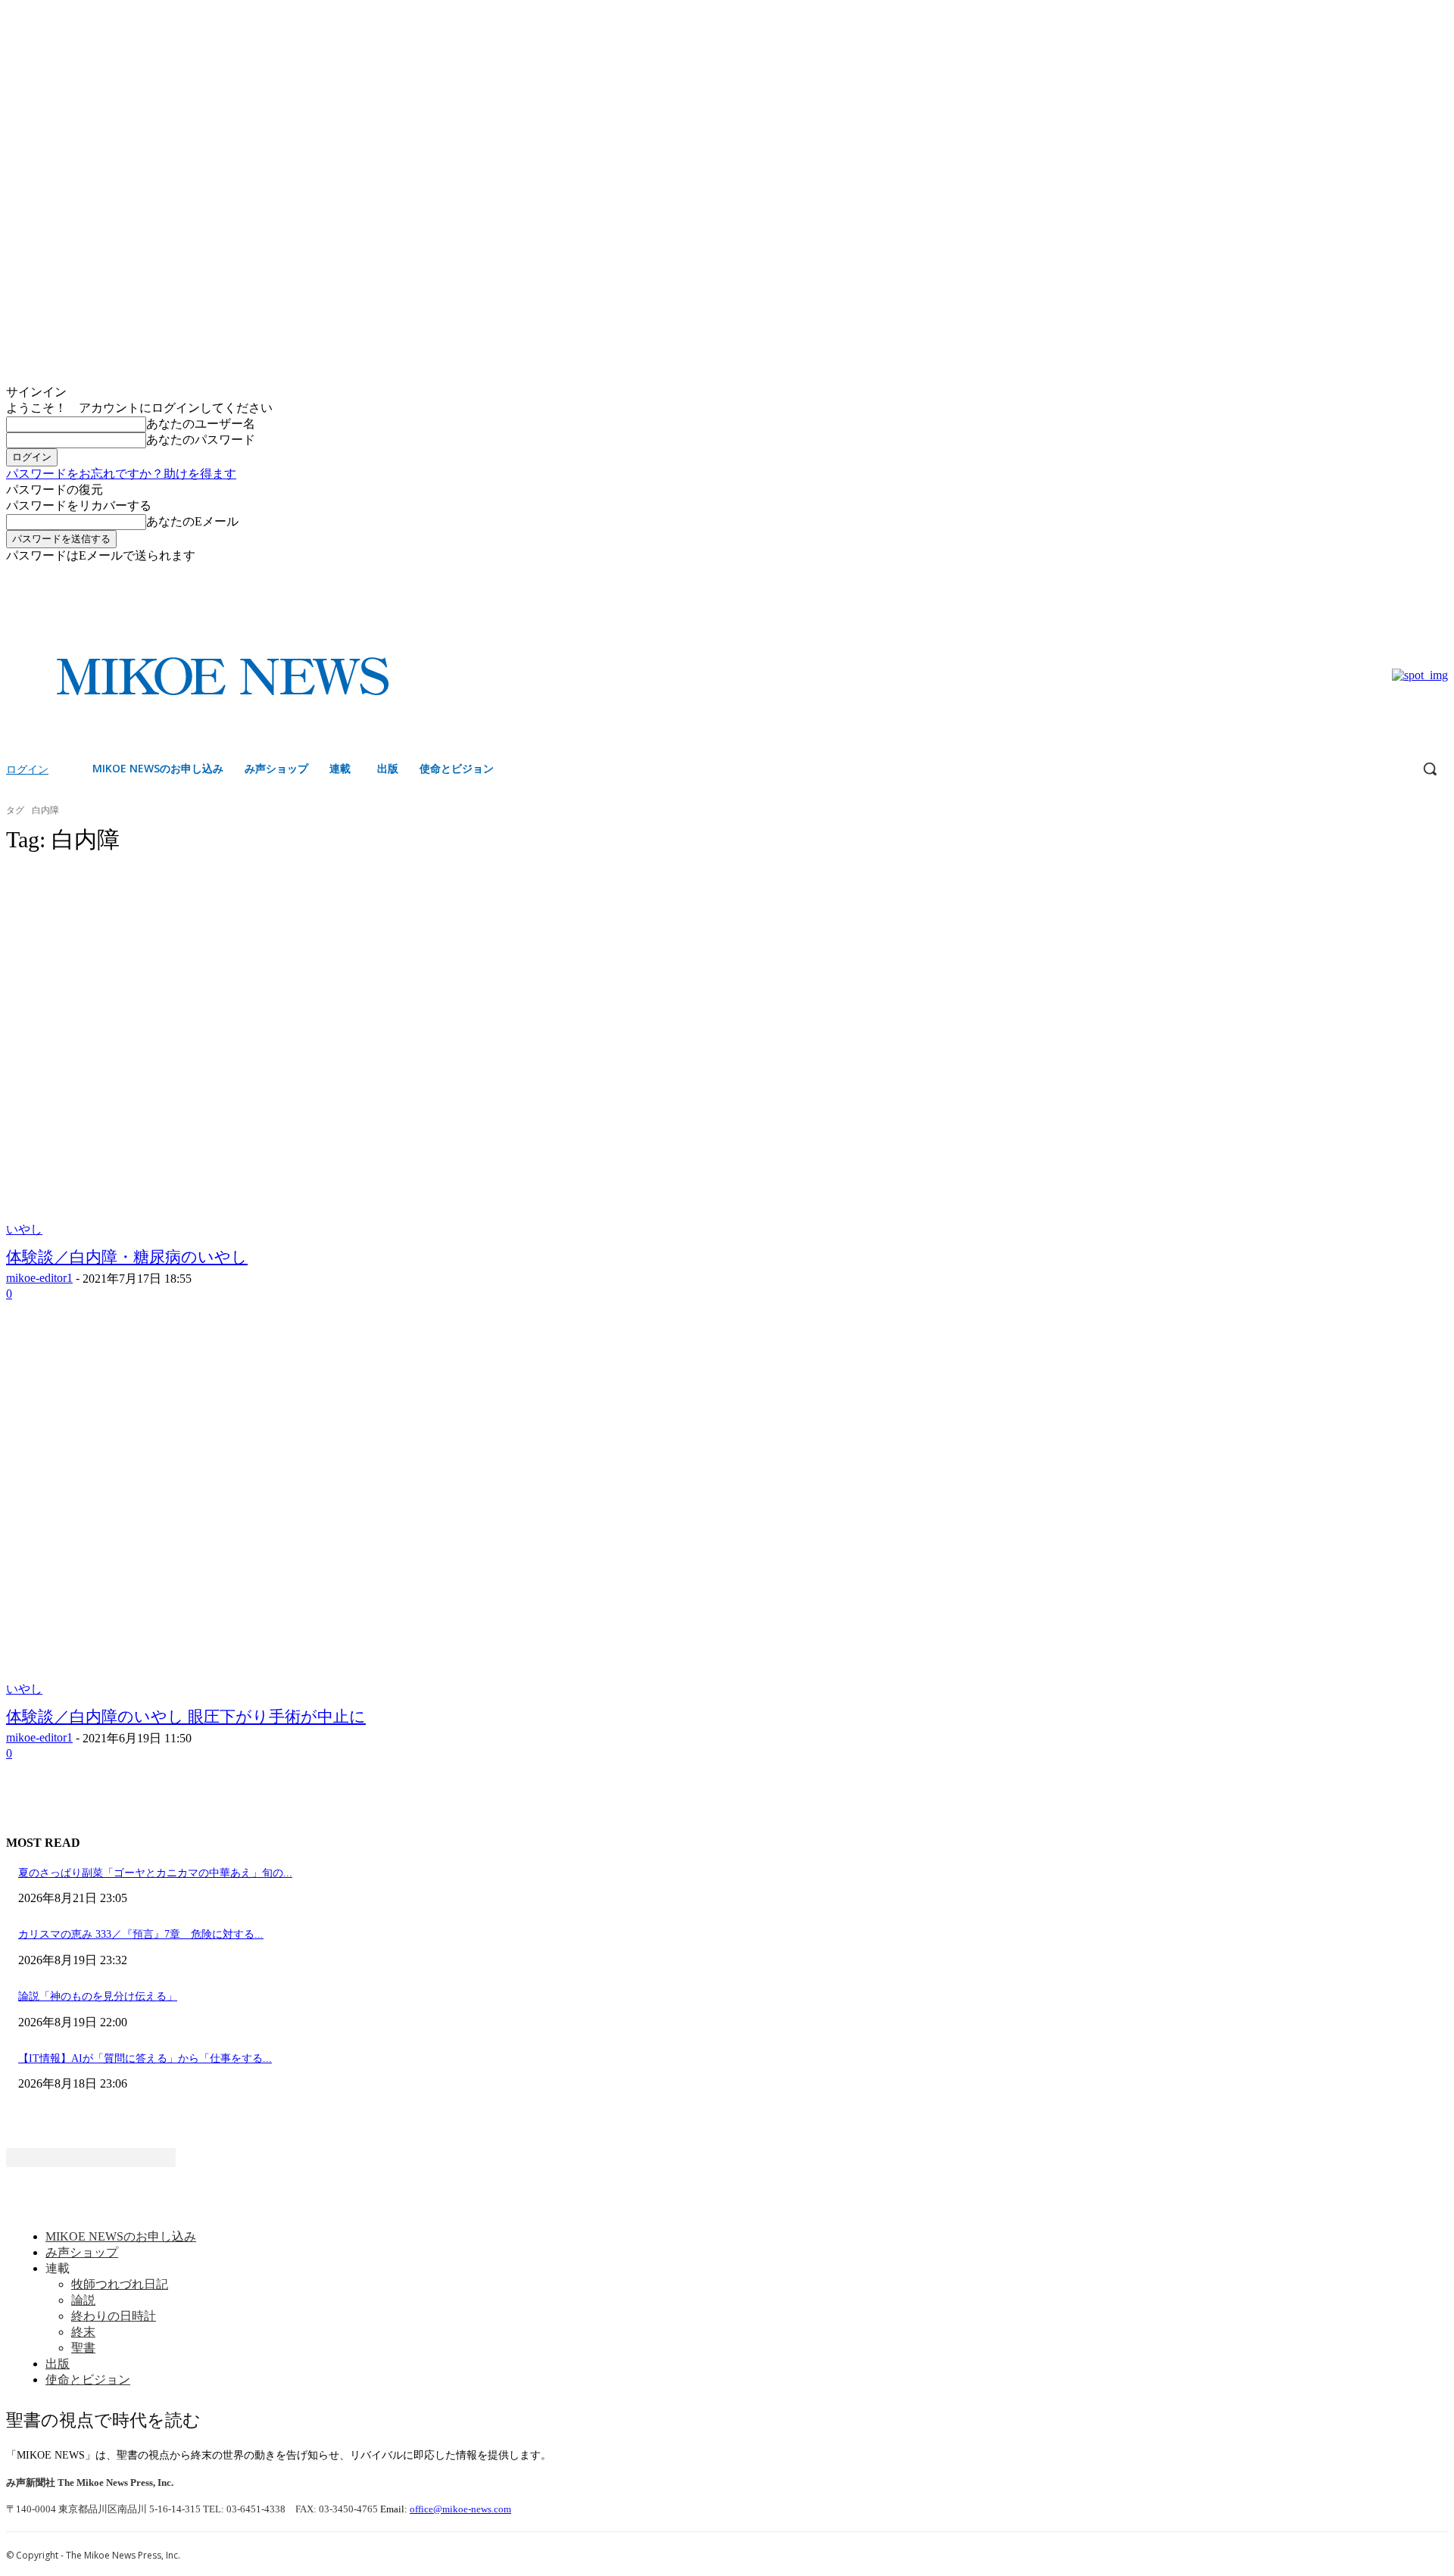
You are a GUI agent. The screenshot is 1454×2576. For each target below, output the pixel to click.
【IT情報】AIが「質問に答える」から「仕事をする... (145, 2058)
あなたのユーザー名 (201, 424)
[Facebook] (1418, 575)
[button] (1430, 769)
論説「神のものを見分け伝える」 (98, 1996)
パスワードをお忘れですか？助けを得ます (121, 474)
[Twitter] (1439, 575)
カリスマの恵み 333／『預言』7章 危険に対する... (141, 1934)
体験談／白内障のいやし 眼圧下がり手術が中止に (186, 1717)
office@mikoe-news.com (460, 2509)
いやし (24, 1229)
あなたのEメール (192, 521)
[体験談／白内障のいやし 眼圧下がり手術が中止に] (376, 1513)
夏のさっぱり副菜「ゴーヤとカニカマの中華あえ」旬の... (155, 1873)
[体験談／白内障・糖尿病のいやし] (376, 1053)
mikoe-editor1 (39, 1278)
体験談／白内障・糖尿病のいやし (127, 1257)
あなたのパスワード (201, 440)
